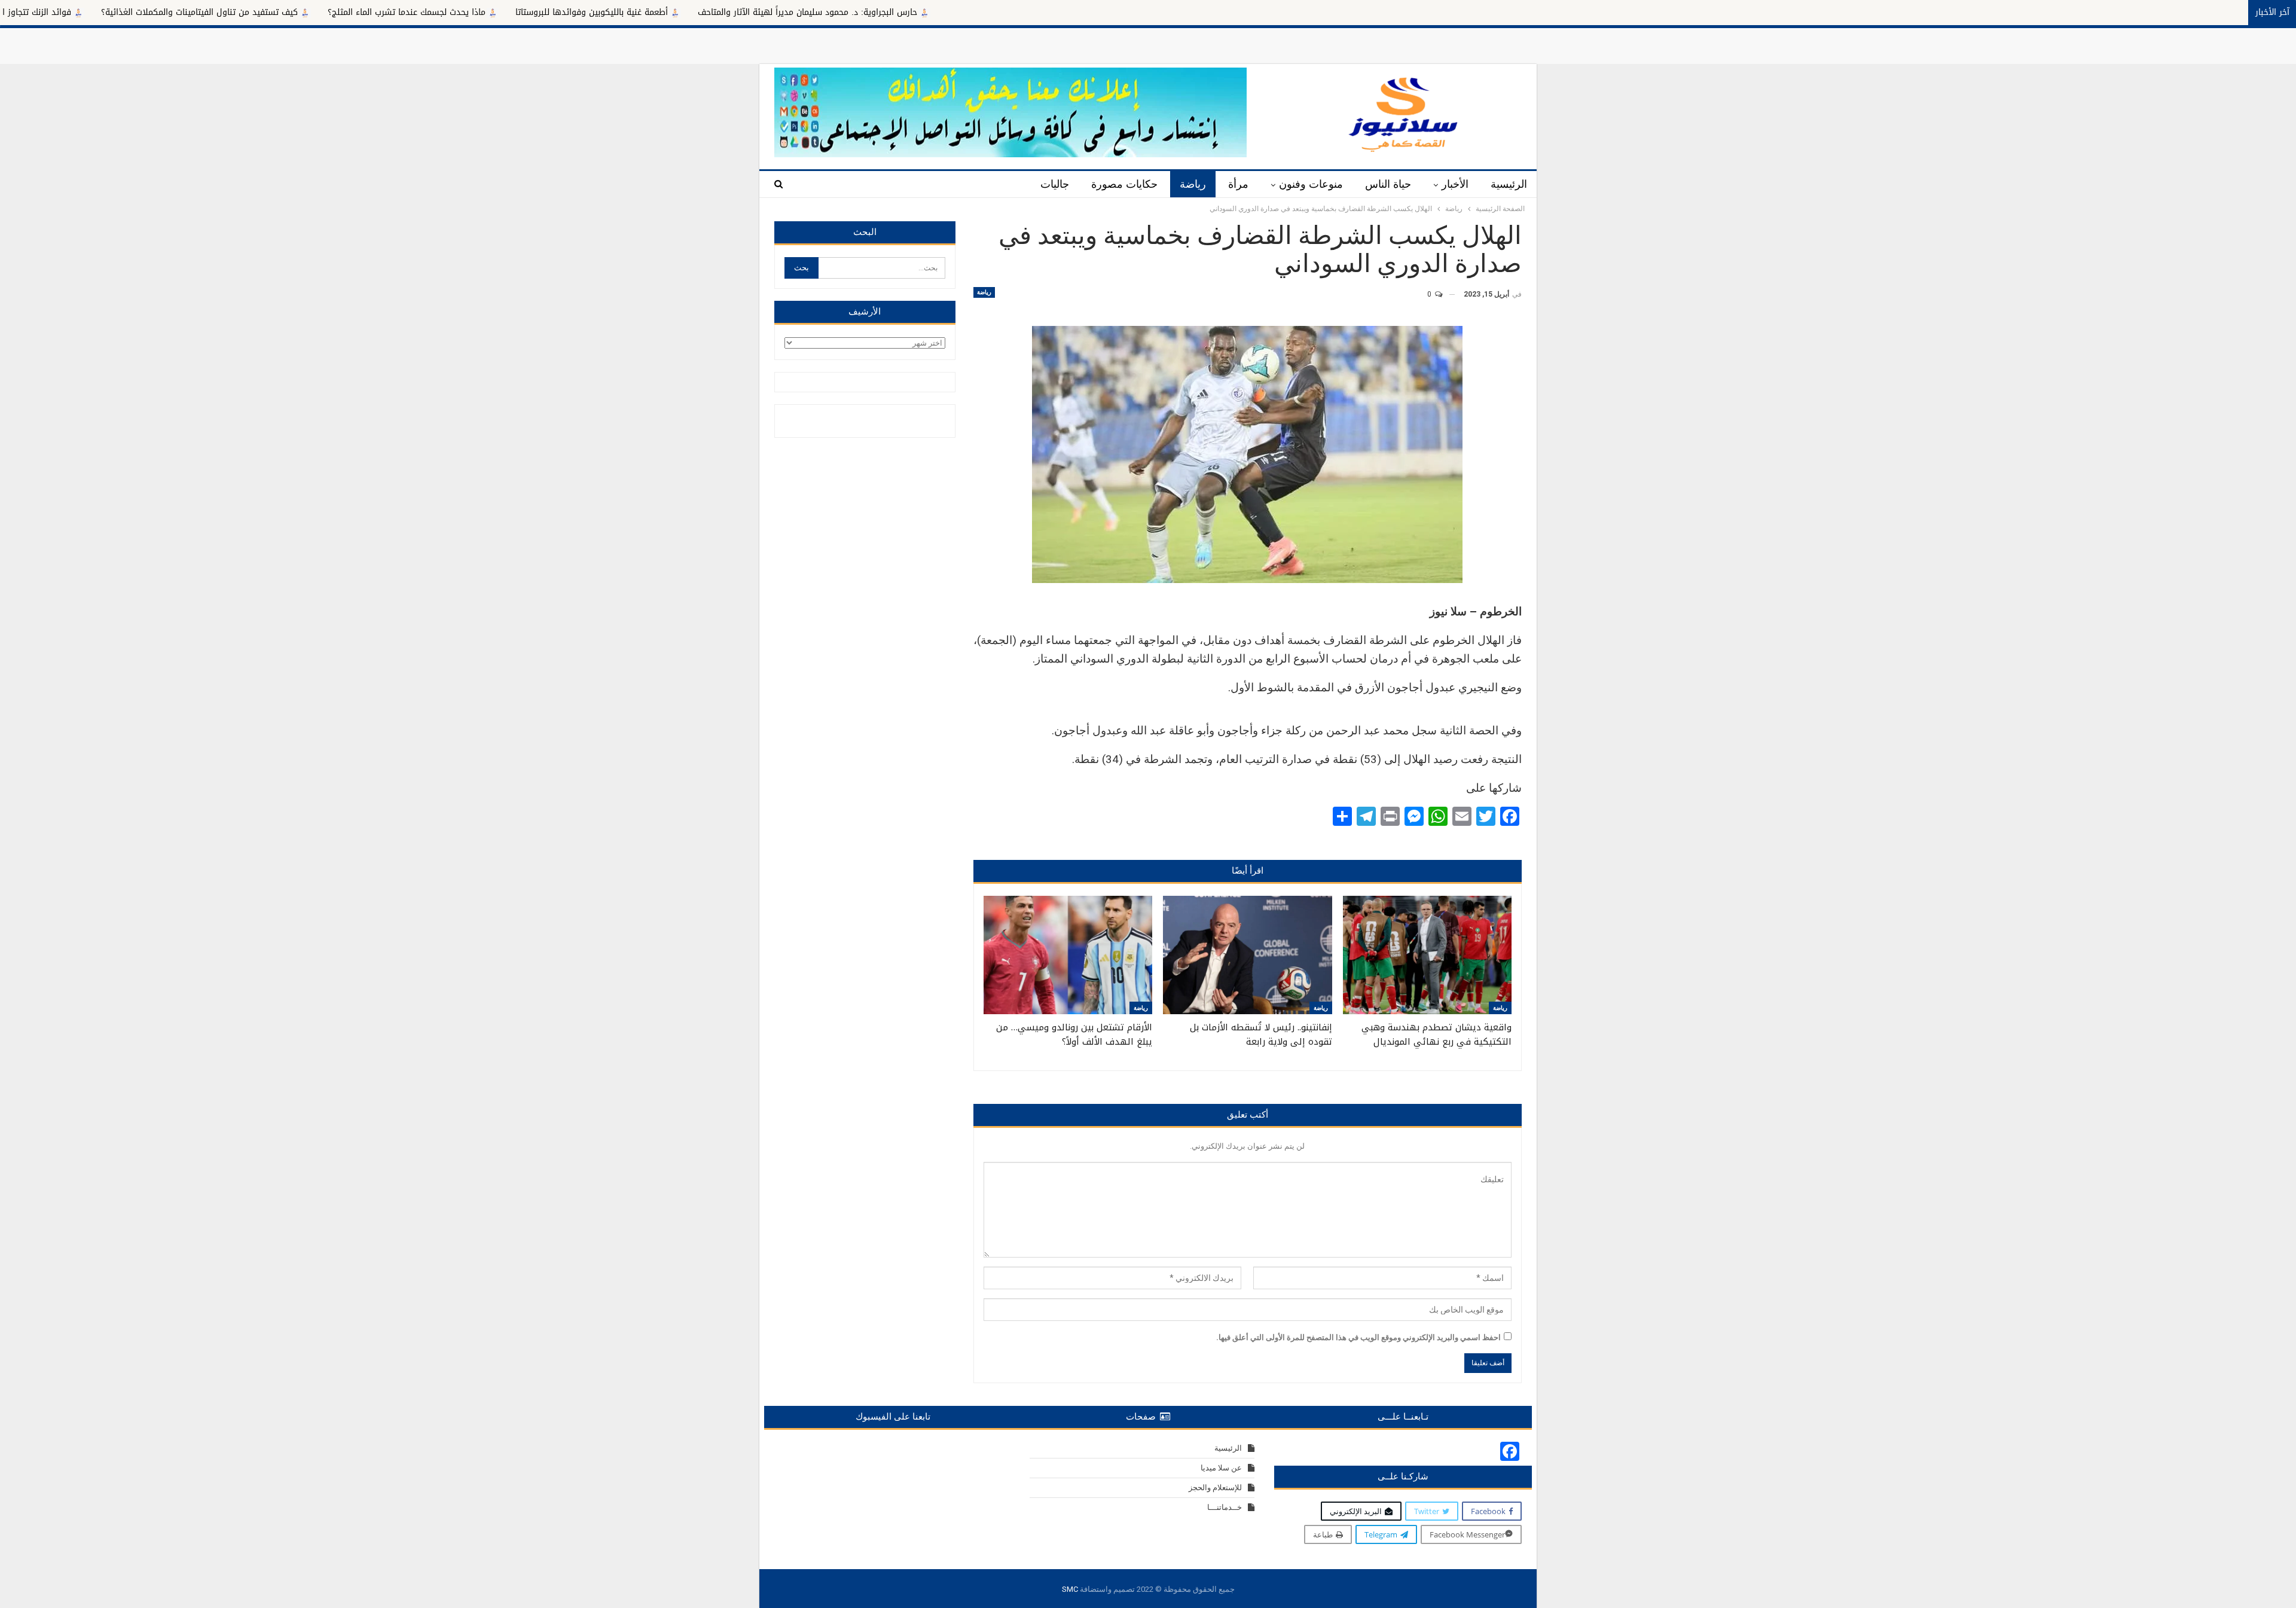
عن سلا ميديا (1221, 1468)
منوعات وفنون (1311, 184)
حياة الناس (1388, 184)
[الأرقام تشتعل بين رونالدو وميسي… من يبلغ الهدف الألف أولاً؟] (1068, 955)
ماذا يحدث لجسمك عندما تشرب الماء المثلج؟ (567, 12)
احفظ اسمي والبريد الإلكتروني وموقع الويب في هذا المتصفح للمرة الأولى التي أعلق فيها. (1358, 1337)
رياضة (1193, 184)
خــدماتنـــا (1225, 1507)
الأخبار (1455, 184)
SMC (1070, 1589)
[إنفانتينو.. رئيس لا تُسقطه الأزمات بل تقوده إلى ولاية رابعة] (1247, 955)
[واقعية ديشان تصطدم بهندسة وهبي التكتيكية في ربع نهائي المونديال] (1427, 955)
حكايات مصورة (1124, 184)
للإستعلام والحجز (1215, 1488)
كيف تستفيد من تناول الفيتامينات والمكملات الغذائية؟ (360, 12)
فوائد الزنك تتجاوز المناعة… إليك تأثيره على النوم (143, 12)
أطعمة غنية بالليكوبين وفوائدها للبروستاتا (752, 12)
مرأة (1238, 184)
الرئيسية (1509, 184)
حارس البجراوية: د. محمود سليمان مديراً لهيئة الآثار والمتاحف (968, 12)
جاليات (1055, 184)
